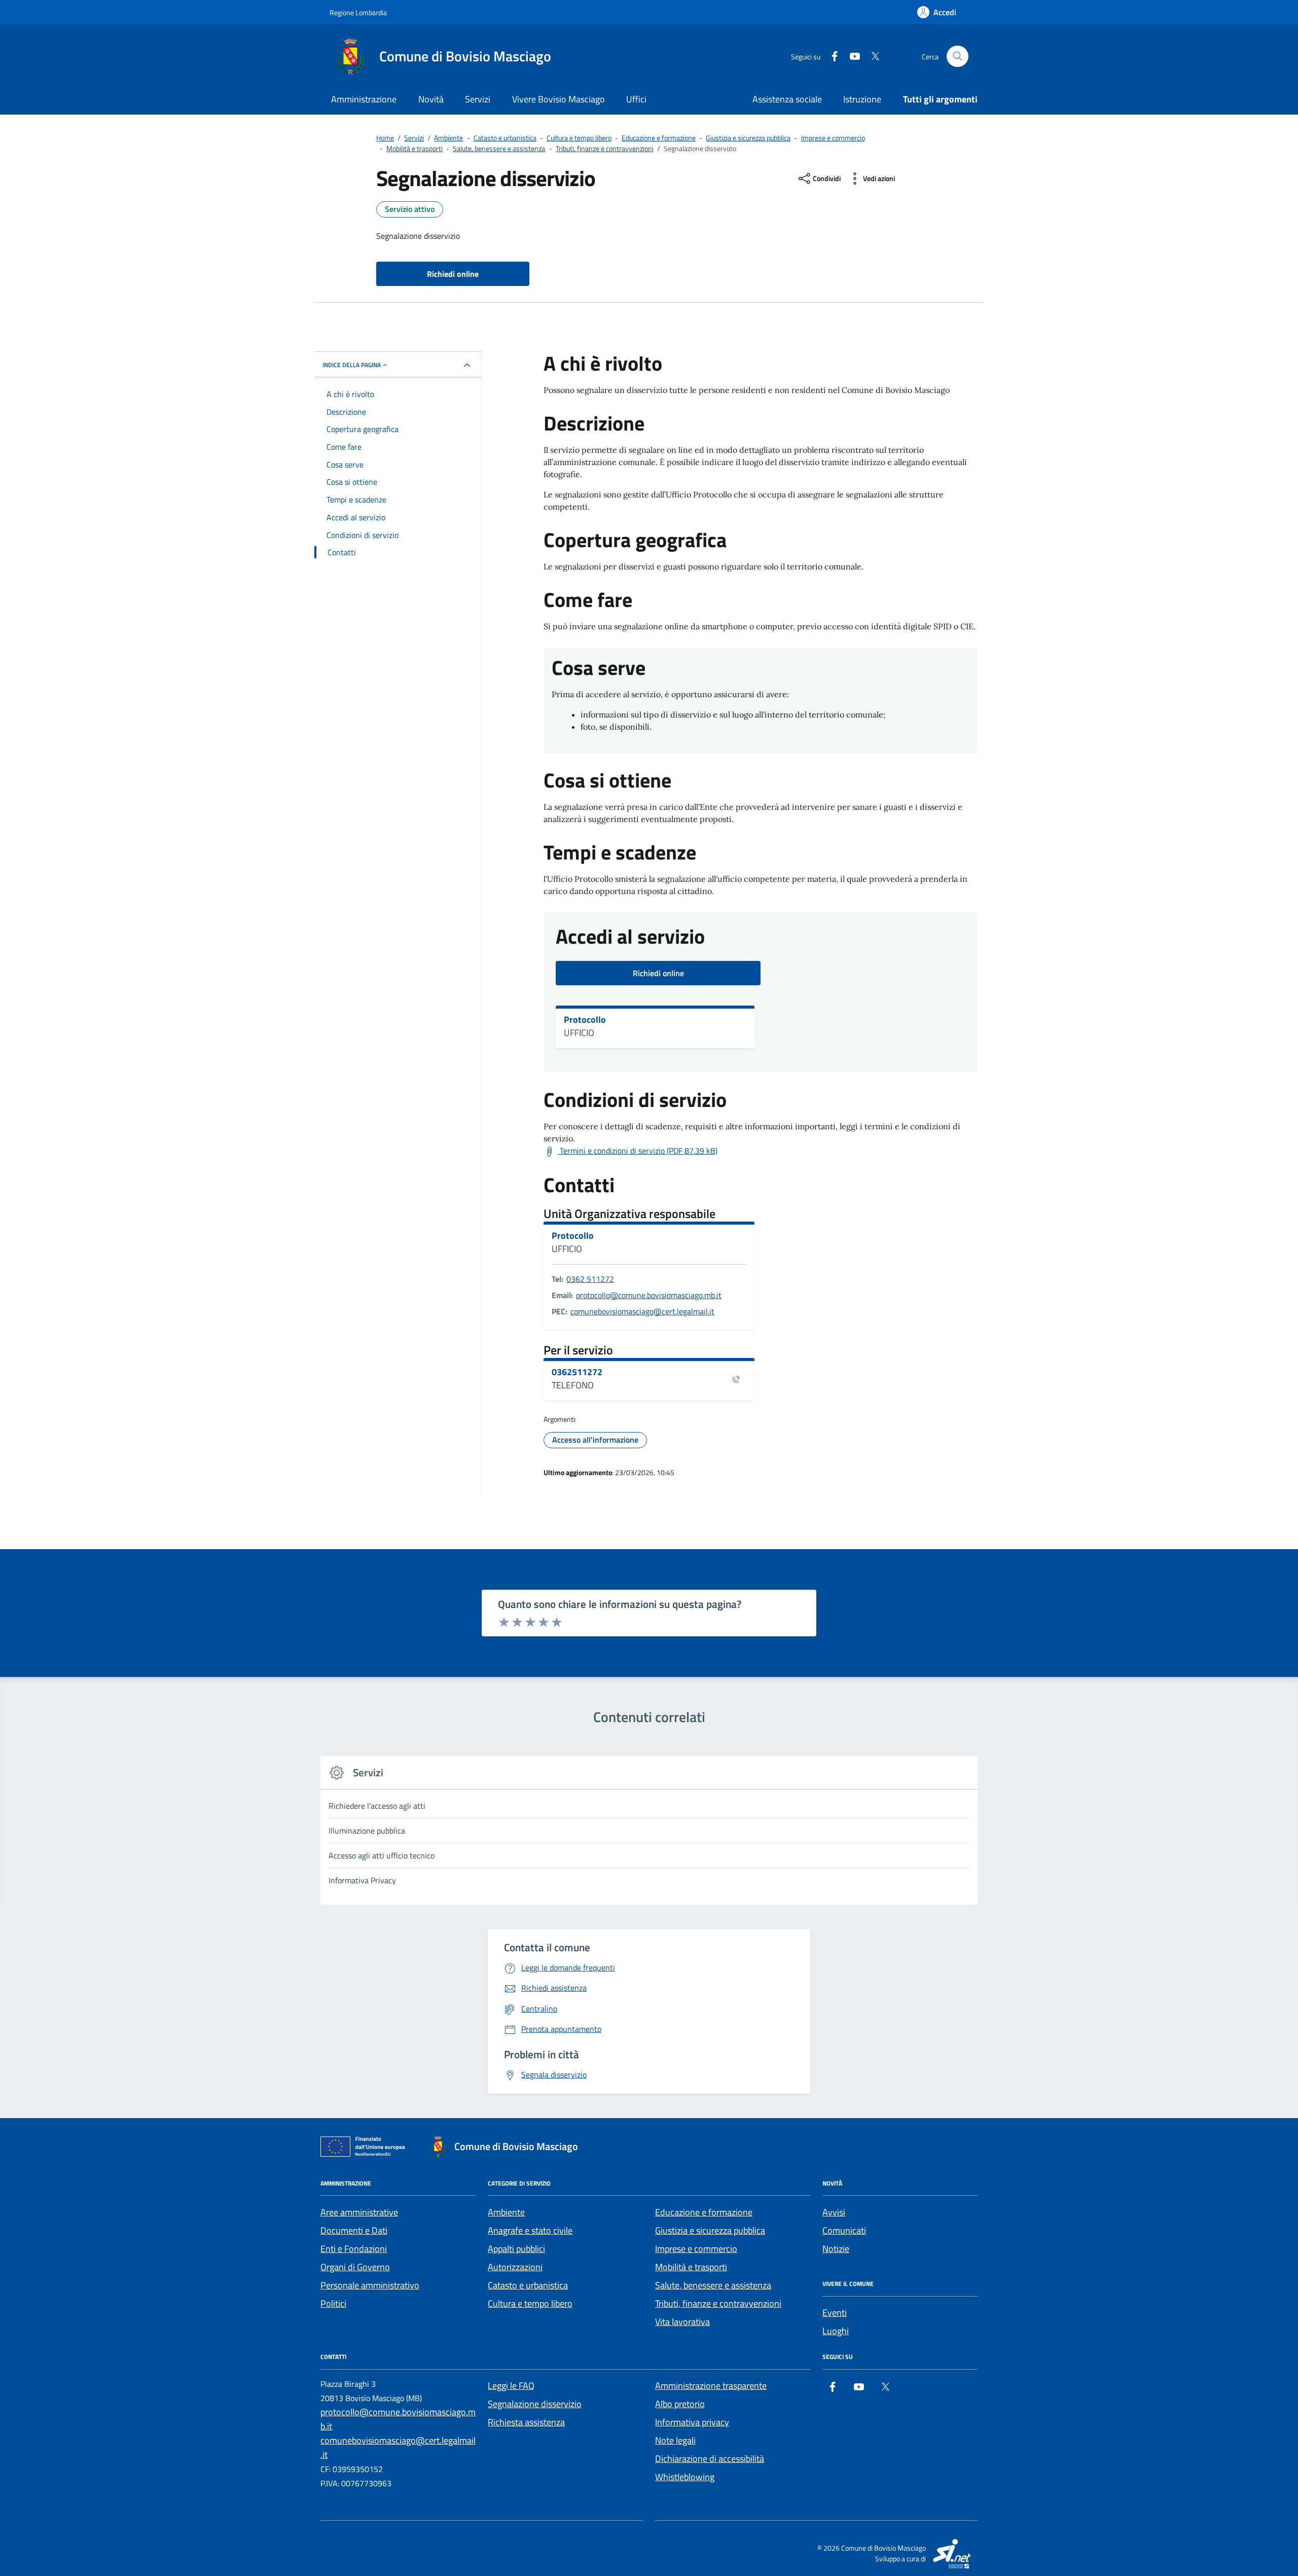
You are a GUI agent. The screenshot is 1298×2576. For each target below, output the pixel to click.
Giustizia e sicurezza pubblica (710, 2230)
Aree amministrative (359, 2212)
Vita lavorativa (682, 2322)
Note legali (675, 2440)
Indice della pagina (352, 365)
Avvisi (834, 2212)
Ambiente (506, 2212)
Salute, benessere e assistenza (713, 2285)
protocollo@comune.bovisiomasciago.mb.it (649, 1295)
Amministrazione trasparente (711, 2386)
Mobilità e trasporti (691, 2267)
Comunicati (844, 2230)
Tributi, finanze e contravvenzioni (718, 2303)
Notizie (836, 2249)
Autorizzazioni (515, 2267)
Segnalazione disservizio (535, 2404)
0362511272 (577, 1372)
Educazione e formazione (704, 2212)
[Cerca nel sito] (958, 57)
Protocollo (585, 1020)
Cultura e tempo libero (530, 2303)
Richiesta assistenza (526, 2422)
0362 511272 (590, 1279)
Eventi (835, 2313)
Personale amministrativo (370, 2285)
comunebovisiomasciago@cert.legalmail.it (642, 1311)
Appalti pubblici (516, 2249)
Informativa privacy (692, 2422)
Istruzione (862, 99)
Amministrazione (364, 99)
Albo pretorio (680, 2404)
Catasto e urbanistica (528, 2285)
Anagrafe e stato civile (530, 2230)
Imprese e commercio (696, 2249)
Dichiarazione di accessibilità (710, 2459)
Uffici (636, 99)
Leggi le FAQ (511, 2386)
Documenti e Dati (354, 2230)
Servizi (478, 99)
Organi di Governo (355, 2267)
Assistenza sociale (787, 99)
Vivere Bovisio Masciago (558, 99)
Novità (431, 99)
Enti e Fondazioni (354, 2249)
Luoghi (836, 2331)
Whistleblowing (685, 2477)
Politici (333, 2303)
